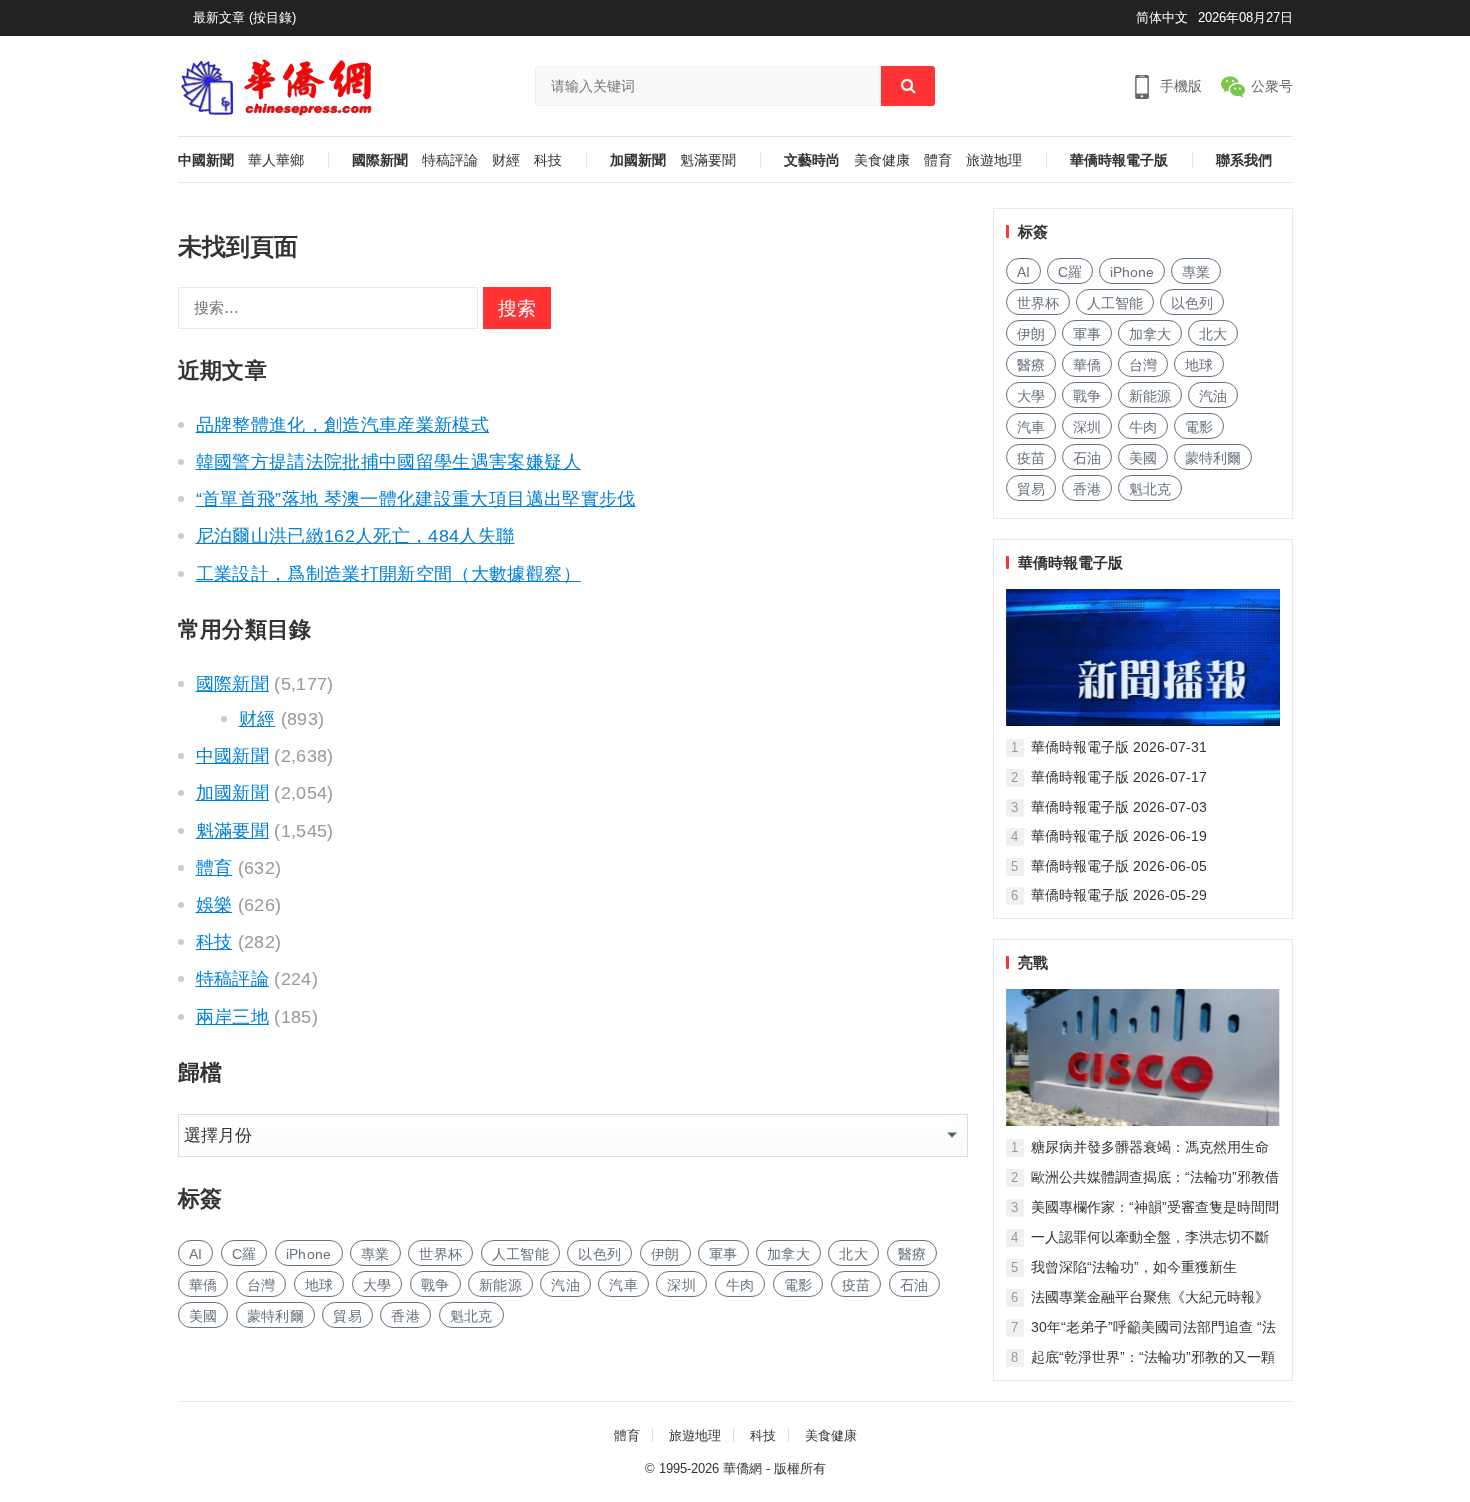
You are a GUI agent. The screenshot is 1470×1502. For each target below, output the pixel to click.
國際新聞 (380, 160)
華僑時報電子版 (1119, 160)
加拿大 (788, 1254)
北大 (853, 1254)
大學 (377, 1285)
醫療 (912, 1254)
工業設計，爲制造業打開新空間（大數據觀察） (388, 574)
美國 (203, 1316)
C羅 (244, 1254)
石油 (914, 1285)
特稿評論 (450, 160)
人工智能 (520, 1254)
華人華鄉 (276, 160)
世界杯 (440, 1254)
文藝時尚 (812, 160)
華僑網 (742, 1468)
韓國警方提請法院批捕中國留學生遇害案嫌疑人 (388, 462)
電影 (798, 1285)
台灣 (261, 1285)
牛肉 (740, 1285)
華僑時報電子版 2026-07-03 (1119, 807)
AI (196, 1254)
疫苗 (856, 1285)
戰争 (435, 1285)
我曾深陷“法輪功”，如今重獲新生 (1134, 1267)
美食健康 (882, 160)
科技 (548, 160)
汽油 (565, 1285)
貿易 (347, 1316)
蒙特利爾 (275, 1316)
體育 (938, 160)
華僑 (203, 1285)
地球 (319, 1285)
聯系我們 (1244, 160)
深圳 (681, 1285)
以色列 (599, 1254)
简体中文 (1162, 17)
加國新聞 (638, 160)
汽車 (623, 1285)
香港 (405, 1316)
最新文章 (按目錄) (244, 17)
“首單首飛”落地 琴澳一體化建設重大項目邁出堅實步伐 (416, 499)
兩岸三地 (232, 1017)
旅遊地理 (994, 160)
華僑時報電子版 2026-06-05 (1119, 866)
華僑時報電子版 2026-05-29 (1119, 895)
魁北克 (471, 1316)
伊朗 (665, 1254)
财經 (506, 160)
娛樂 (214, 905)
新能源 (500, 1285)
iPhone (309, 1254)
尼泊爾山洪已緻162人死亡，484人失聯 (355, 536)
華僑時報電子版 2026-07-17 (1119, 777)
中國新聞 (206, 160)
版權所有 (800, 1468)
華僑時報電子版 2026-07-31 (1119, 747)
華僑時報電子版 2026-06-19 (1119, 836)
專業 (375, 1254)
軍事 (723, 1254)
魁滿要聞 (708, 160)
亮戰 (1033, 962)
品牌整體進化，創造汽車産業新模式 (343, 425)
